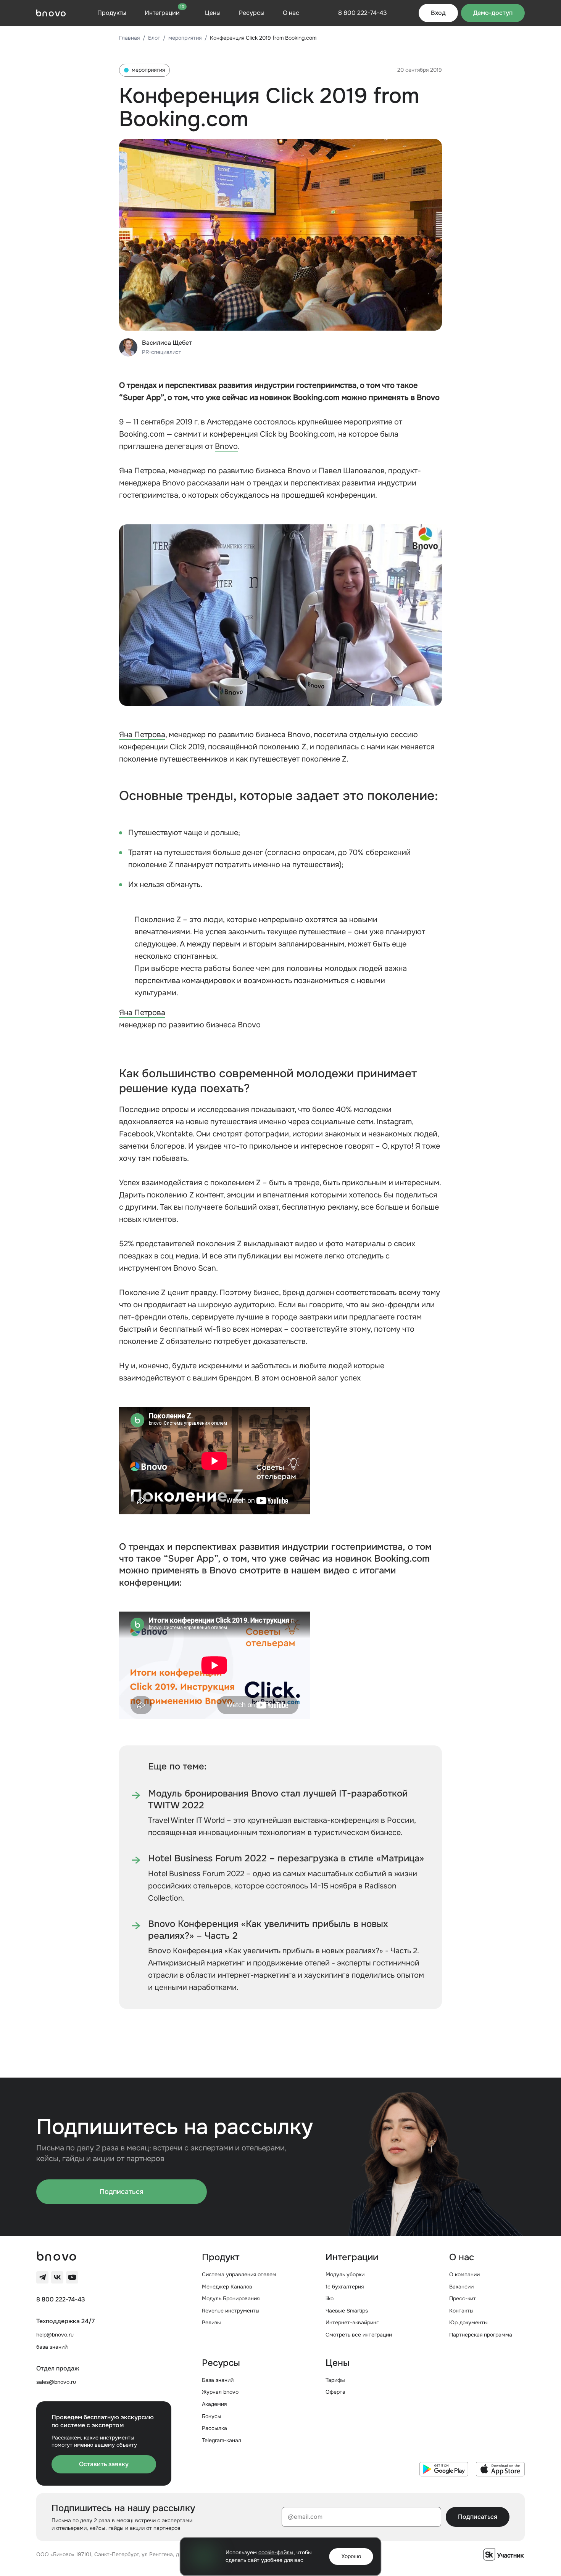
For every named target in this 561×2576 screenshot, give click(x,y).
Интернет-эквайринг (352, 2322)
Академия (214, 2404)
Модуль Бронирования (231, 2298)
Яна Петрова (142, 735)
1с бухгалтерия (345, 2287)
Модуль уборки (345, 2274)
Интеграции (164, 13)
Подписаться (122, 2192)
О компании (464, 2274)
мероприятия (185, 38)
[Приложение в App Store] (500, 2469)
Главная (129, 38)
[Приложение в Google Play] (444, 2469)
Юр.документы (468, 2322)
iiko (330, 2298)
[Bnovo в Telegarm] (42, 2277)
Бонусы (212, 2416)
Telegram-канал (222, 2440)
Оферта (335, 2392)
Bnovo (226, 446)
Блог (154, 38)
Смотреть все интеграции (359, 2335)
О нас (291, 13)
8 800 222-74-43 (61, 2300)
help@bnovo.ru (55, 2335)
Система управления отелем (239, 2274)
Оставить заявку (104, 2464)
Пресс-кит (463, 2298)
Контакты (461, 2311)
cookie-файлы (276, 2552)
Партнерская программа (481, 2335)
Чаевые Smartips (347, 2311)
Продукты (112, 13)
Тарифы (335, 2380)
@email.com (305, 2517)
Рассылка (214, 2428)
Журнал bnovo (220, 2392)
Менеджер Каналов (227, 2287)
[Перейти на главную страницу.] (51, 13)
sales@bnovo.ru (56, 2382)
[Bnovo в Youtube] (72, 2277)
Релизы (211, 2322)
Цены (213, 13)
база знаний (52, 2347)
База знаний (218, 2380)
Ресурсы (252, 13)
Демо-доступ (493, 13)
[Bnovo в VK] (57, 2277)
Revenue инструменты (231, 2311)
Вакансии (461, 2287)
